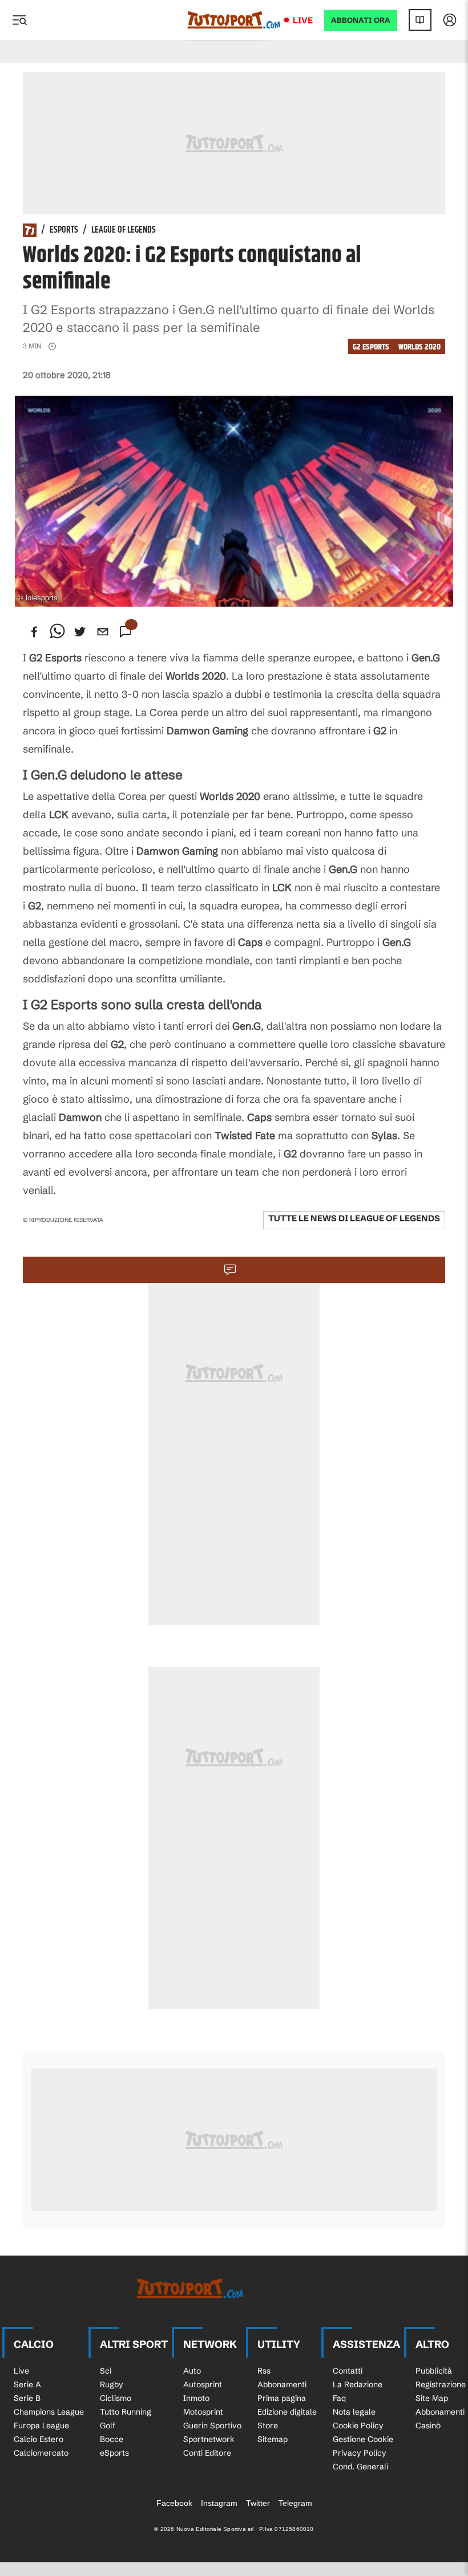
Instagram (219, 2503)
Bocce (112, 2439)
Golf (108, 2425)
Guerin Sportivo (212, 2425)
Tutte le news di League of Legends (354, 1218)
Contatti (348, 2371)
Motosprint (203, 2412)
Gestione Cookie (363, 2439)
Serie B (27, 2398)
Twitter (258, 2503)
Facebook (174, 2503)
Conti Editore (207, 2453)
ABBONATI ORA (361, 20)
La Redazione (358, 2384)
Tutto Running (126, 2412)
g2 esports (371, 347)
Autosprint (203, 2384)
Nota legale (354, 2412)
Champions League (49, 2412)
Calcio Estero (39, 2439)
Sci (106, 2371)
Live (303, 20)
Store (268, 2425)
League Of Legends (124, 230)
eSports (114, 2453)
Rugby (112, 2384)
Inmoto (196, 2398)
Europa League (41, 2425)
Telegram (295, 2503)
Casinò (428, 2425)
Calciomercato (41, 2453)
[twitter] (80, 632)
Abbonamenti (282, 2384)
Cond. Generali (360, 2467)
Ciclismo (116, 2398)
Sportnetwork (209, 2439)
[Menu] (19, 20)
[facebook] (34, 632)
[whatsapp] (57, 632)
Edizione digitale (287, 2412)
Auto (192, 2371)
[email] (103, 632)
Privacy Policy (360, 2453)
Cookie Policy (358, 2425)
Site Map (432, 2398)
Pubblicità (434, 2371)
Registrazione (441, 2384)
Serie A (27, 2384)
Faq (339, 2398)
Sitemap (273, 2439)
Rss (264, 2371)
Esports (64, 230)
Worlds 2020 (419, 347)
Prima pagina (282, 2398)
